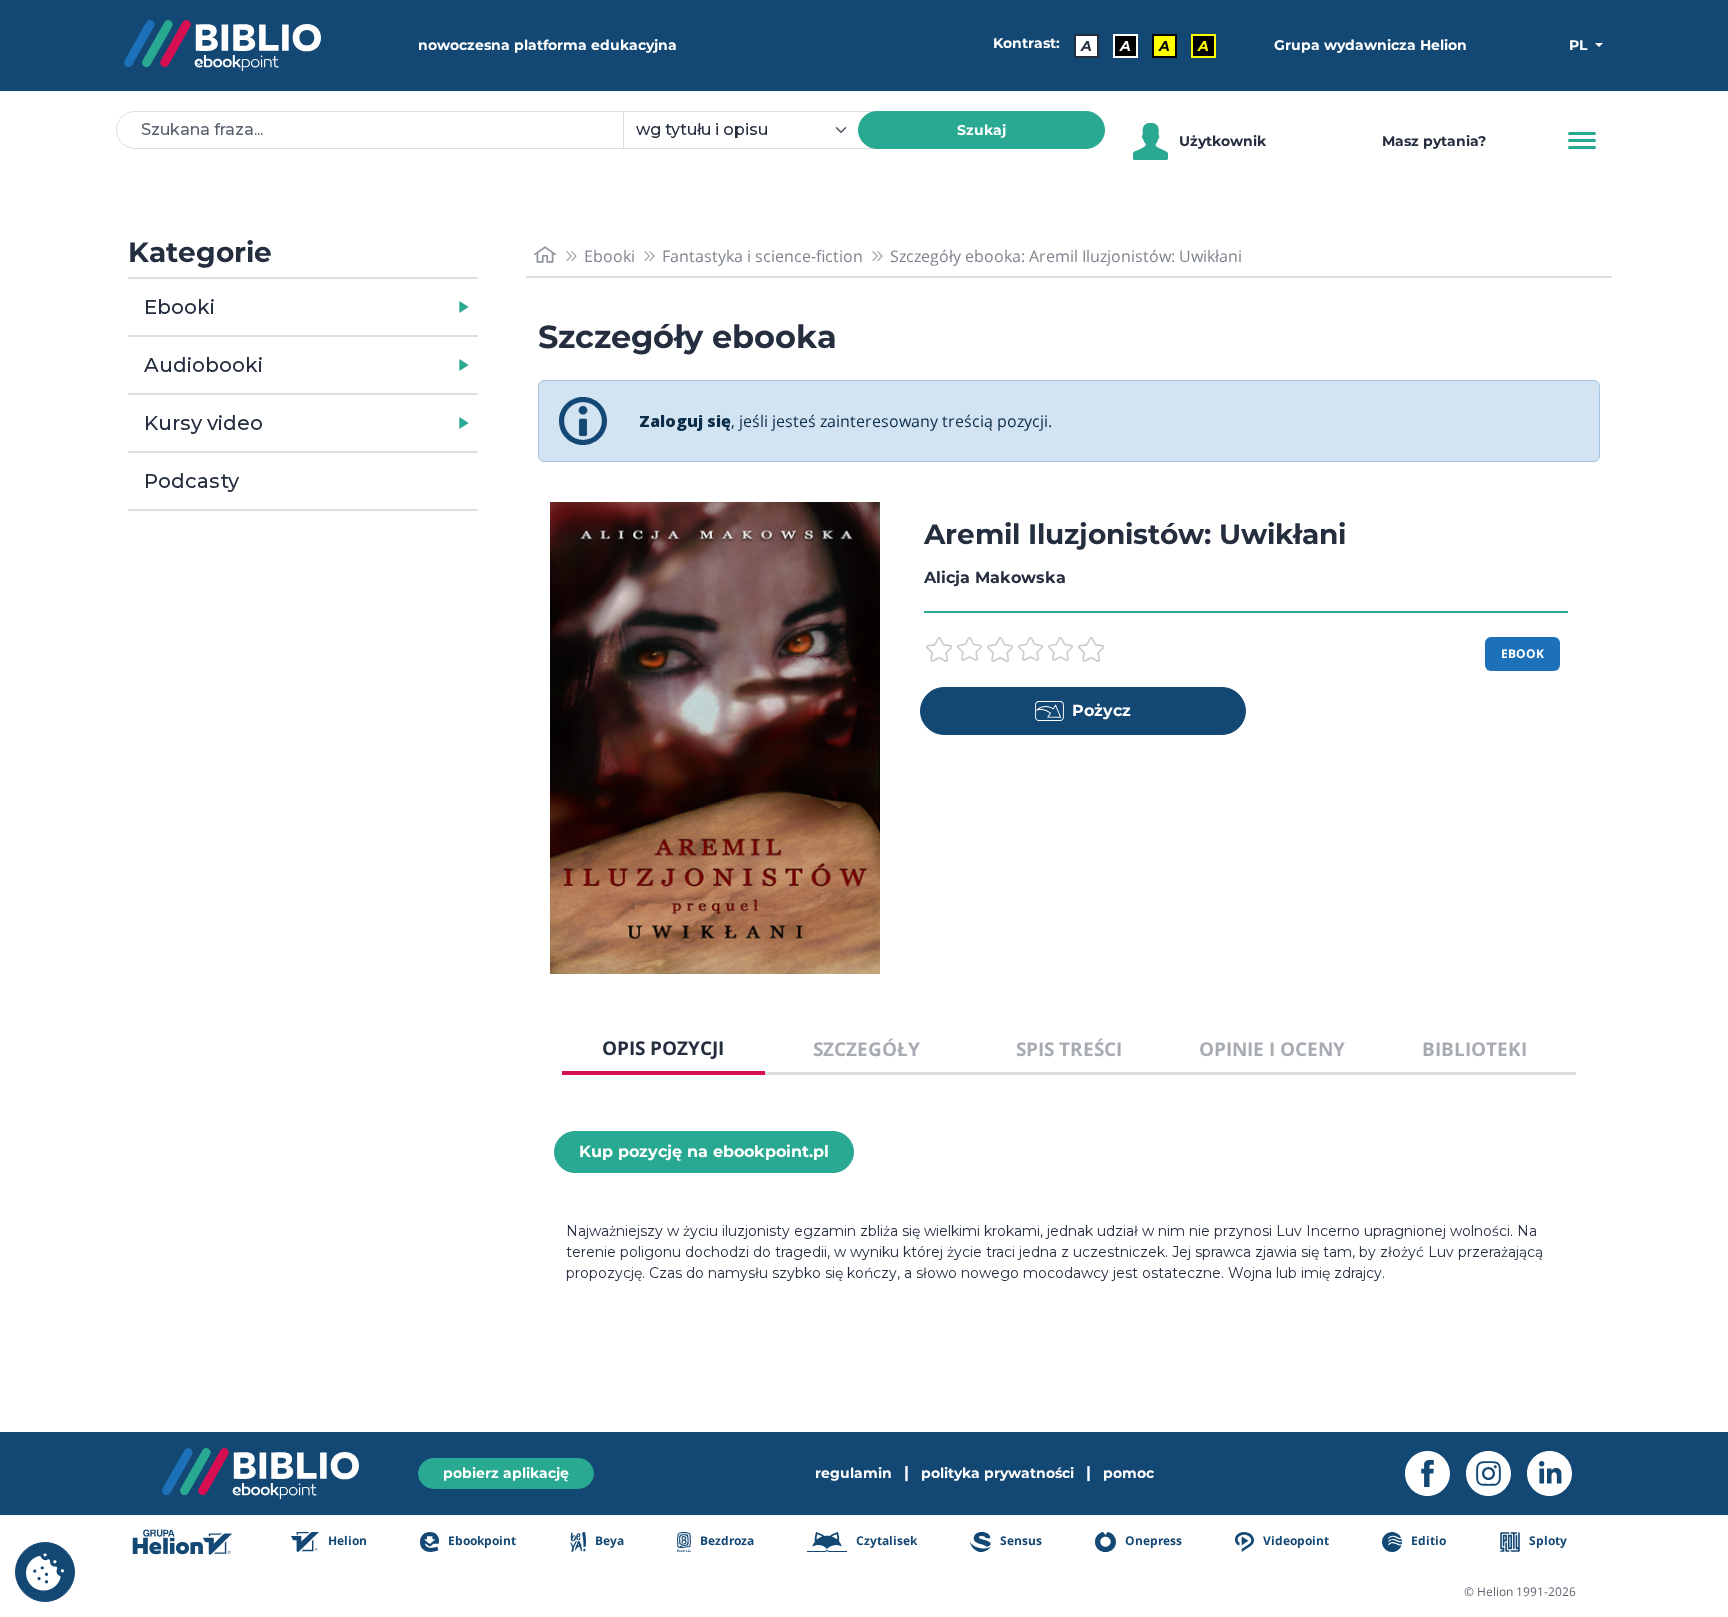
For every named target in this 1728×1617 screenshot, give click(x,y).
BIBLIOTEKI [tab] (1474, 1048)
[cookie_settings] (45, 1572)
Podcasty (191, 481)
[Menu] (1582, 141)
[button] (354, 307)
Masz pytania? (1434, 141)
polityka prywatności (997, 1473)
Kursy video (203, 423)
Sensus (1019, 1540)
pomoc (1128, 1473)
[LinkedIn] (1557, 1473)
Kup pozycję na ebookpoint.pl (704, 1151)
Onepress (1152, 1540)
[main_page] (545, 255)
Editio (1427, 1540)
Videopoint (1294, 1540)
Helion (346, 1540)
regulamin (853, 1473)
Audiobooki (203, 365)
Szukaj (981, 130)
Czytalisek (885, 1540)
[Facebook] (1435, 1473)
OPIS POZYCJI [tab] (663, 1047)
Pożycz (1101, 710)
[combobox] (752, 130)
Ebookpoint (480, 1540)
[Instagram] (1496, 1473)
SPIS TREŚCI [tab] (1069, 1048)
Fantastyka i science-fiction (762, 256)
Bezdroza (725, 1540)
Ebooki (179, 307)
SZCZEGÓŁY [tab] (866, 1048)
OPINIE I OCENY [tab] (1272, 1048)
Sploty (1546, 1540)
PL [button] (1580, 45)
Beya (608, 1540)
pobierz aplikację (506, 1473)
